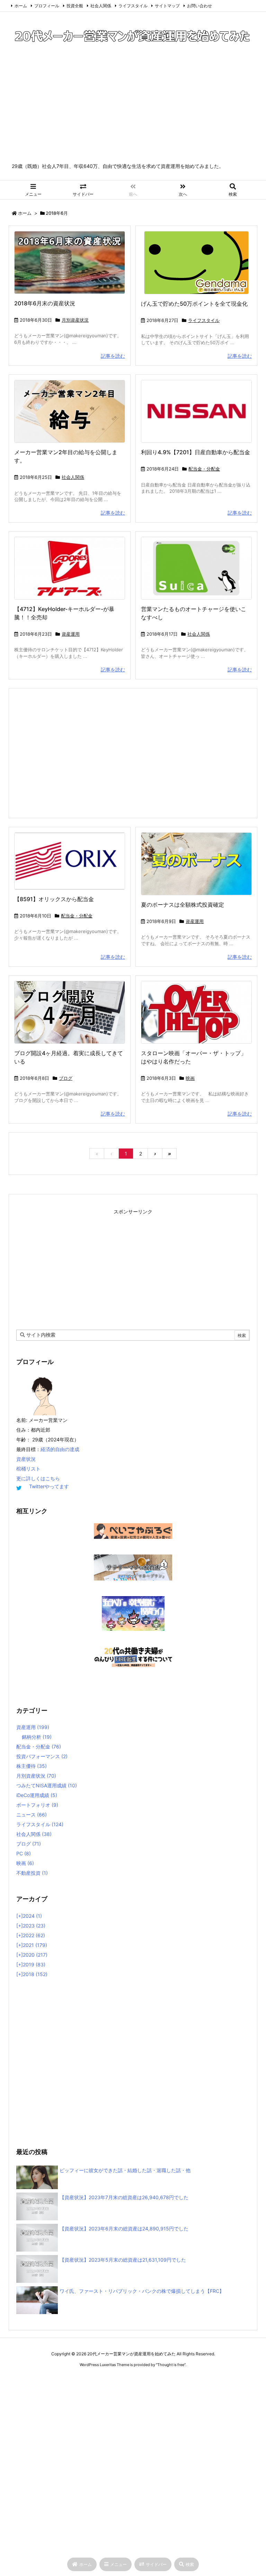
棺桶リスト (28, 1469)
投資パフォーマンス (42, 1756)
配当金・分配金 (204, 469)
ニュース (32, 1815)
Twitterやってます (49, 1486)
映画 (190, 1078)
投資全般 (75, 6)
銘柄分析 (37, 1737)
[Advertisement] (133, 111)
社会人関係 (101, 6)
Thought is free (171, 2365)
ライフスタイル (133, 6)
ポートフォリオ (37, 1805)
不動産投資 (32, 1873)
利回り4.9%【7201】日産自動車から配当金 (196, 452)
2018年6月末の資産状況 (45, 303)
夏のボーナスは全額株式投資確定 (183, 905)
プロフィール (47, 6)
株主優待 (32, 1766)
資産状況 (26, 1459)
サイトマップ (167, 6)
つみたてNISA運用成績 (47, 1785)
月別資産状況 (75, 320)
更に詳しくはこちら (38, 1478)
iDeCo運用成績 (37, 1795)
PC (24, 1853)
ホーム (21, 6)
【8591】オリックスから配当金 (54, 899)
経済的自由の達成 (60, 1449)
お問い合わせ (199, 6)
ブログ (66, 1078)
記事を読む (113, 356)
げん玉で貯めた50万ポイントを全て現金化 (194, 304)
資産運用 (71, 634)
